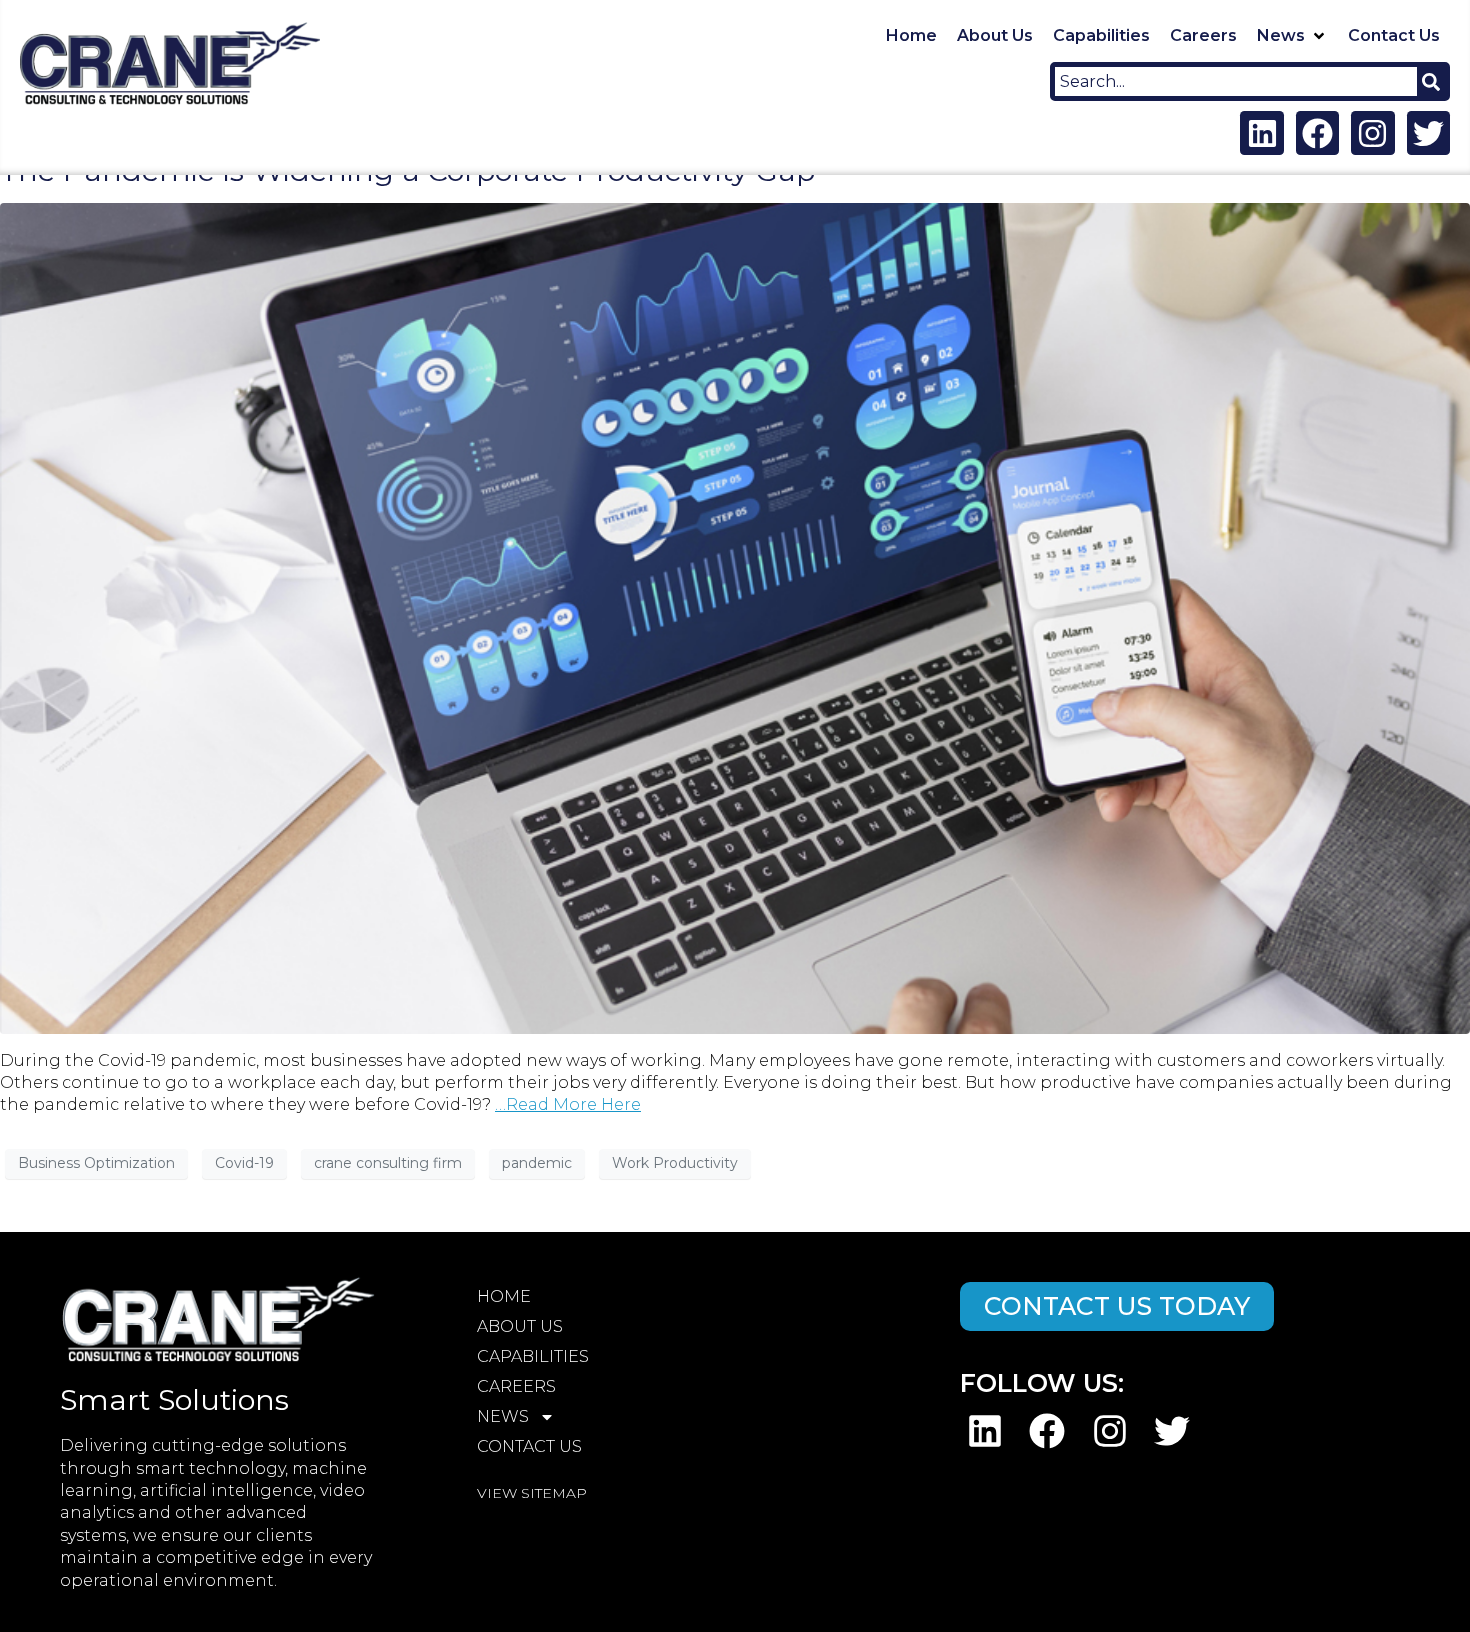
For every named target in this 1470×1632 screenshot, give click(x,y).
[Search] (1431, 81)
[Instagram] (1372, 132)
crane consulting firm (388, 1163)
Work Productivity (675, 1163)
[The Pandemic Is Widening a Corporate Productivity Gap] (735, 616)
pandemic (537, 1163)
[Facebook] (1317, 132)
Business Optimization (96, 1163)
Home (504, 1296)
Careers (516, 1386)
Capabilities (533, 1356)
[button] (1292, 36)
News (503, 1416)
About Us (520, 1326)
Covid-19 (244, 1163)
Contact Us (529, 1446)
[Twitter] (1428, 132)
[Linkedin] (1261, 132)
